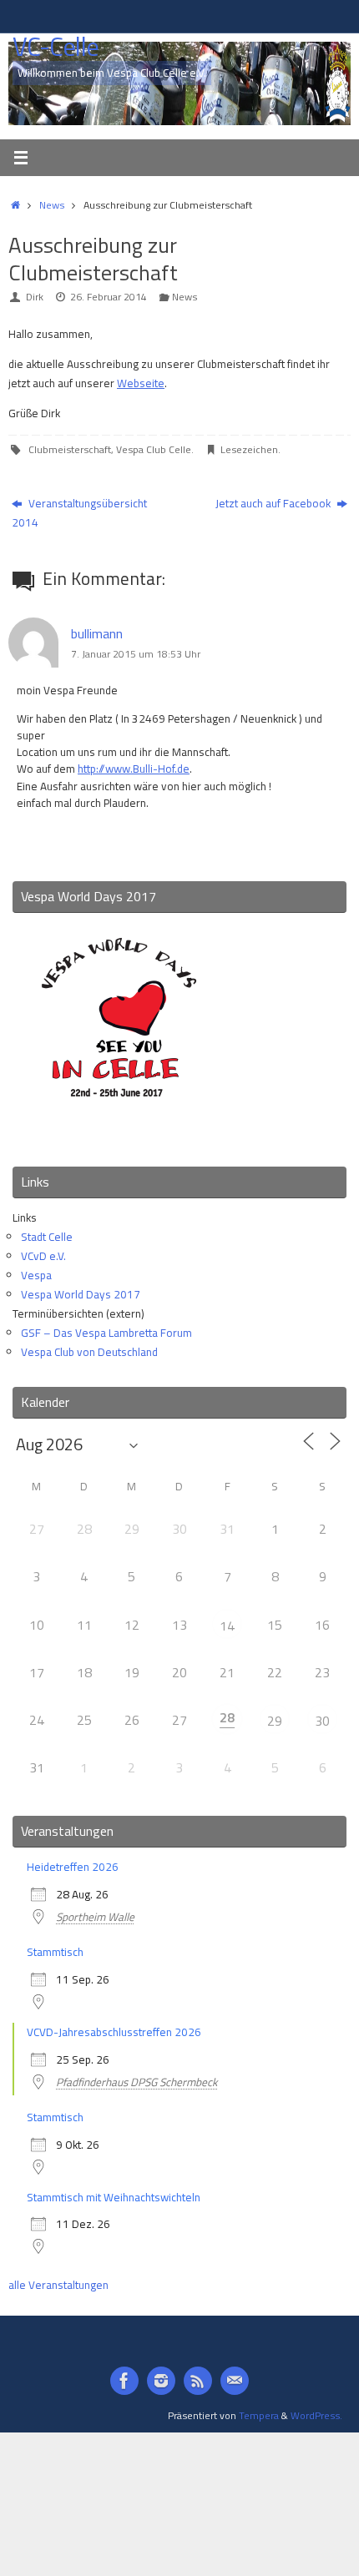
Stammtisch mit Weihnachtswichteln (114, 2197)
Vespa (36, 1275)
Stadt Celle (47, 1237)
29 (275, 1721)
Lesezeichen (249, 449)
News (52, 205)
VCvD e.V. (43, 1256)
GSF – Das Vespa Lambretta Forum (106, 1333)
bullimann (97, 633)
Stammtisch (55, 1952)
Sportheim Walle (95, 1917)
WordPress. (316, 2415)
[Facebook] (124, 2381)
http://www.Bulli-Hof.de (134, 769)
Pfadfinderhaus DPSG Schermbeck (137, 2082)
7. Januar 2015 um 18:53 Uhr (136, 654)
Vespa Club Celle (154, 449)
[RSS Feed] (198, 2381)
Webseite (141, 383)
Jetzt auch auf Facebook (274, 503)
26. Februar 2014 (109, 297)
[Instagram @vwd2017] (161, 2381)
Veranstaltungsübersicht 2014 (79, 513)
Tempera (259, 2415)
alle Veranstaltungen (58, 2285)
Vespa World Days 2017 (81, 1294)
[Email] (235, 2381)
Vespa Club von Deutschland (89, 1352)
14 (227, 1626)
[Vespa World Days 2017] (119, 1132)
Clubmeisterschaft (70, 449)
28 (227, 1717)
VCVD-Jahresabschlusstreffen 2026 (114, 2032)
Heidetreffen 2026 (73, 1867)
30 (322, 1721)
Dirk (35, 297)
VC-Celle (56, 47)
